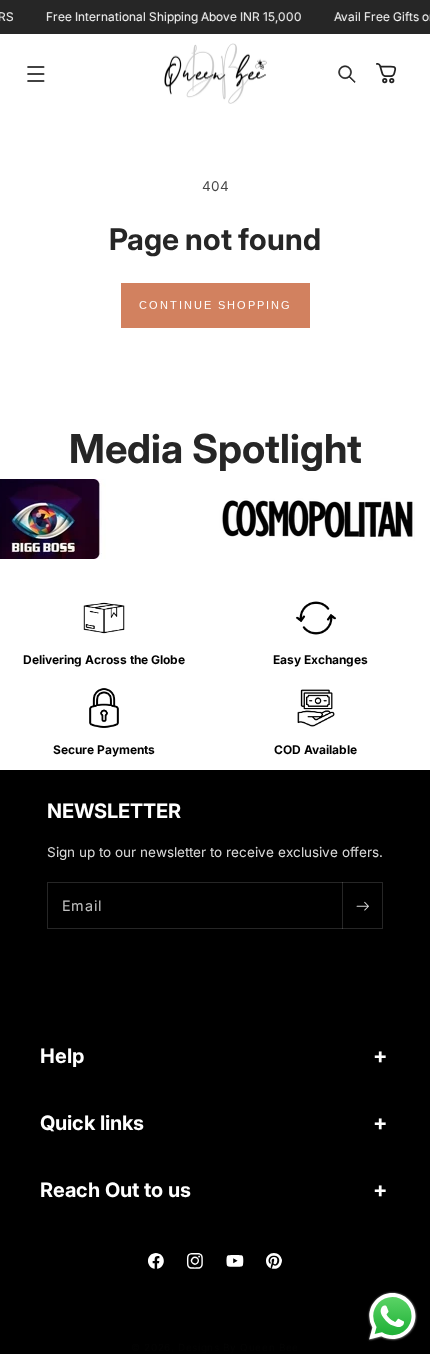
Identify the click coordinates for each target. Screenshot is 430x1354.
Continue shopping (215, 305)
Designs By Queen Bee (238, 1347)
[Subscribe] (362, 905)
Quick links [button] (92, 1123)
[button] (36, 74)
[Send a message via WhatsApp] (392, 1316)
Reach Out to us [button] (115, 1190)
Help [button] (62, 1056)
